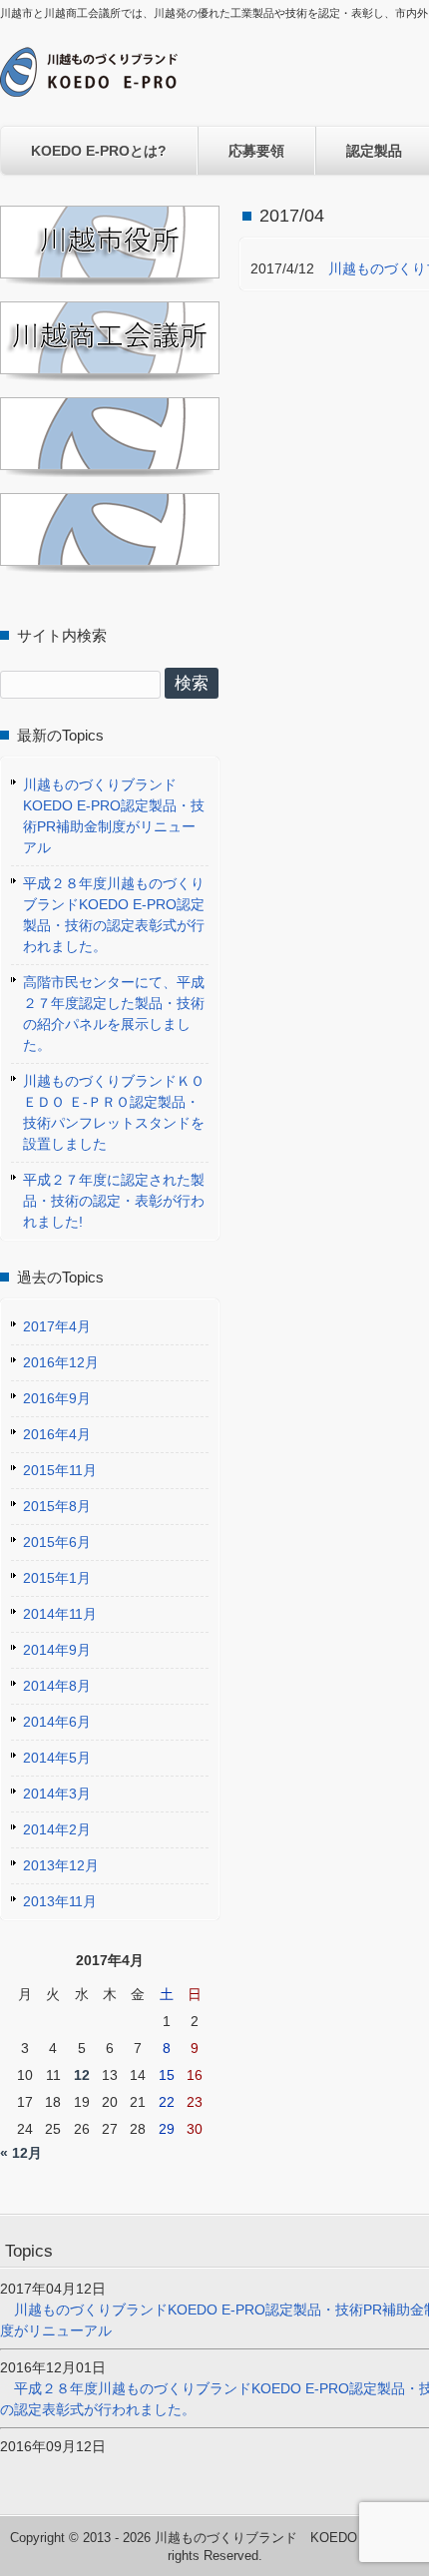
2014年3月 (57, 1794)
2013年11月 (60, 1901)
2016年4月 (57, 1434)
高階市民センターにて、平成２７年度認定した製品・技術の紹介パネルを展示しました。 (114, 1014)
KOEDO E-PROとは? (99, 151)
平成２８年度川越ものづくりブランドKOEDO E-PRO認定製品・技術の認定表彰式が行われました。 (114, 915)
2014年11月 (60, 1614)
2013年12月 (61, 1865)
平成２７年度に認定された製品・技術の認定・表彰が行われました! (114, 1201)
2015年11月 (60, 1470)
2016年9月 (57, 1398)
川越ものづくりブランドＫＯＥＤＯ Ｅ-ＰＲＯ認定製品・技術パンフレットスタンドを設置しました (114, 1112)
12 (82, 2075)
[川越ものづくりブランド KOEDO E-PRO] (89, 89)
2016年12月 (61, 1362)
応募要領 (256, 151)
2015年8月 (57, 1506)
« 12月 (21, 2153)
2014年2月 (57, 1829)
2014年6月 (57, 1722)
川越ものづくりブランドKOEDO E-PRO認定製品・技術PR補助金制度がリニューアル (114, 816)
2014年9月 (57, 1650)
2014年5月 (57, 1758)
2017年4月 (57, 1326)
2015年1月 (57, 1578)
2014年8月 (57, 1686)
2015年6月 (57, 1542)
